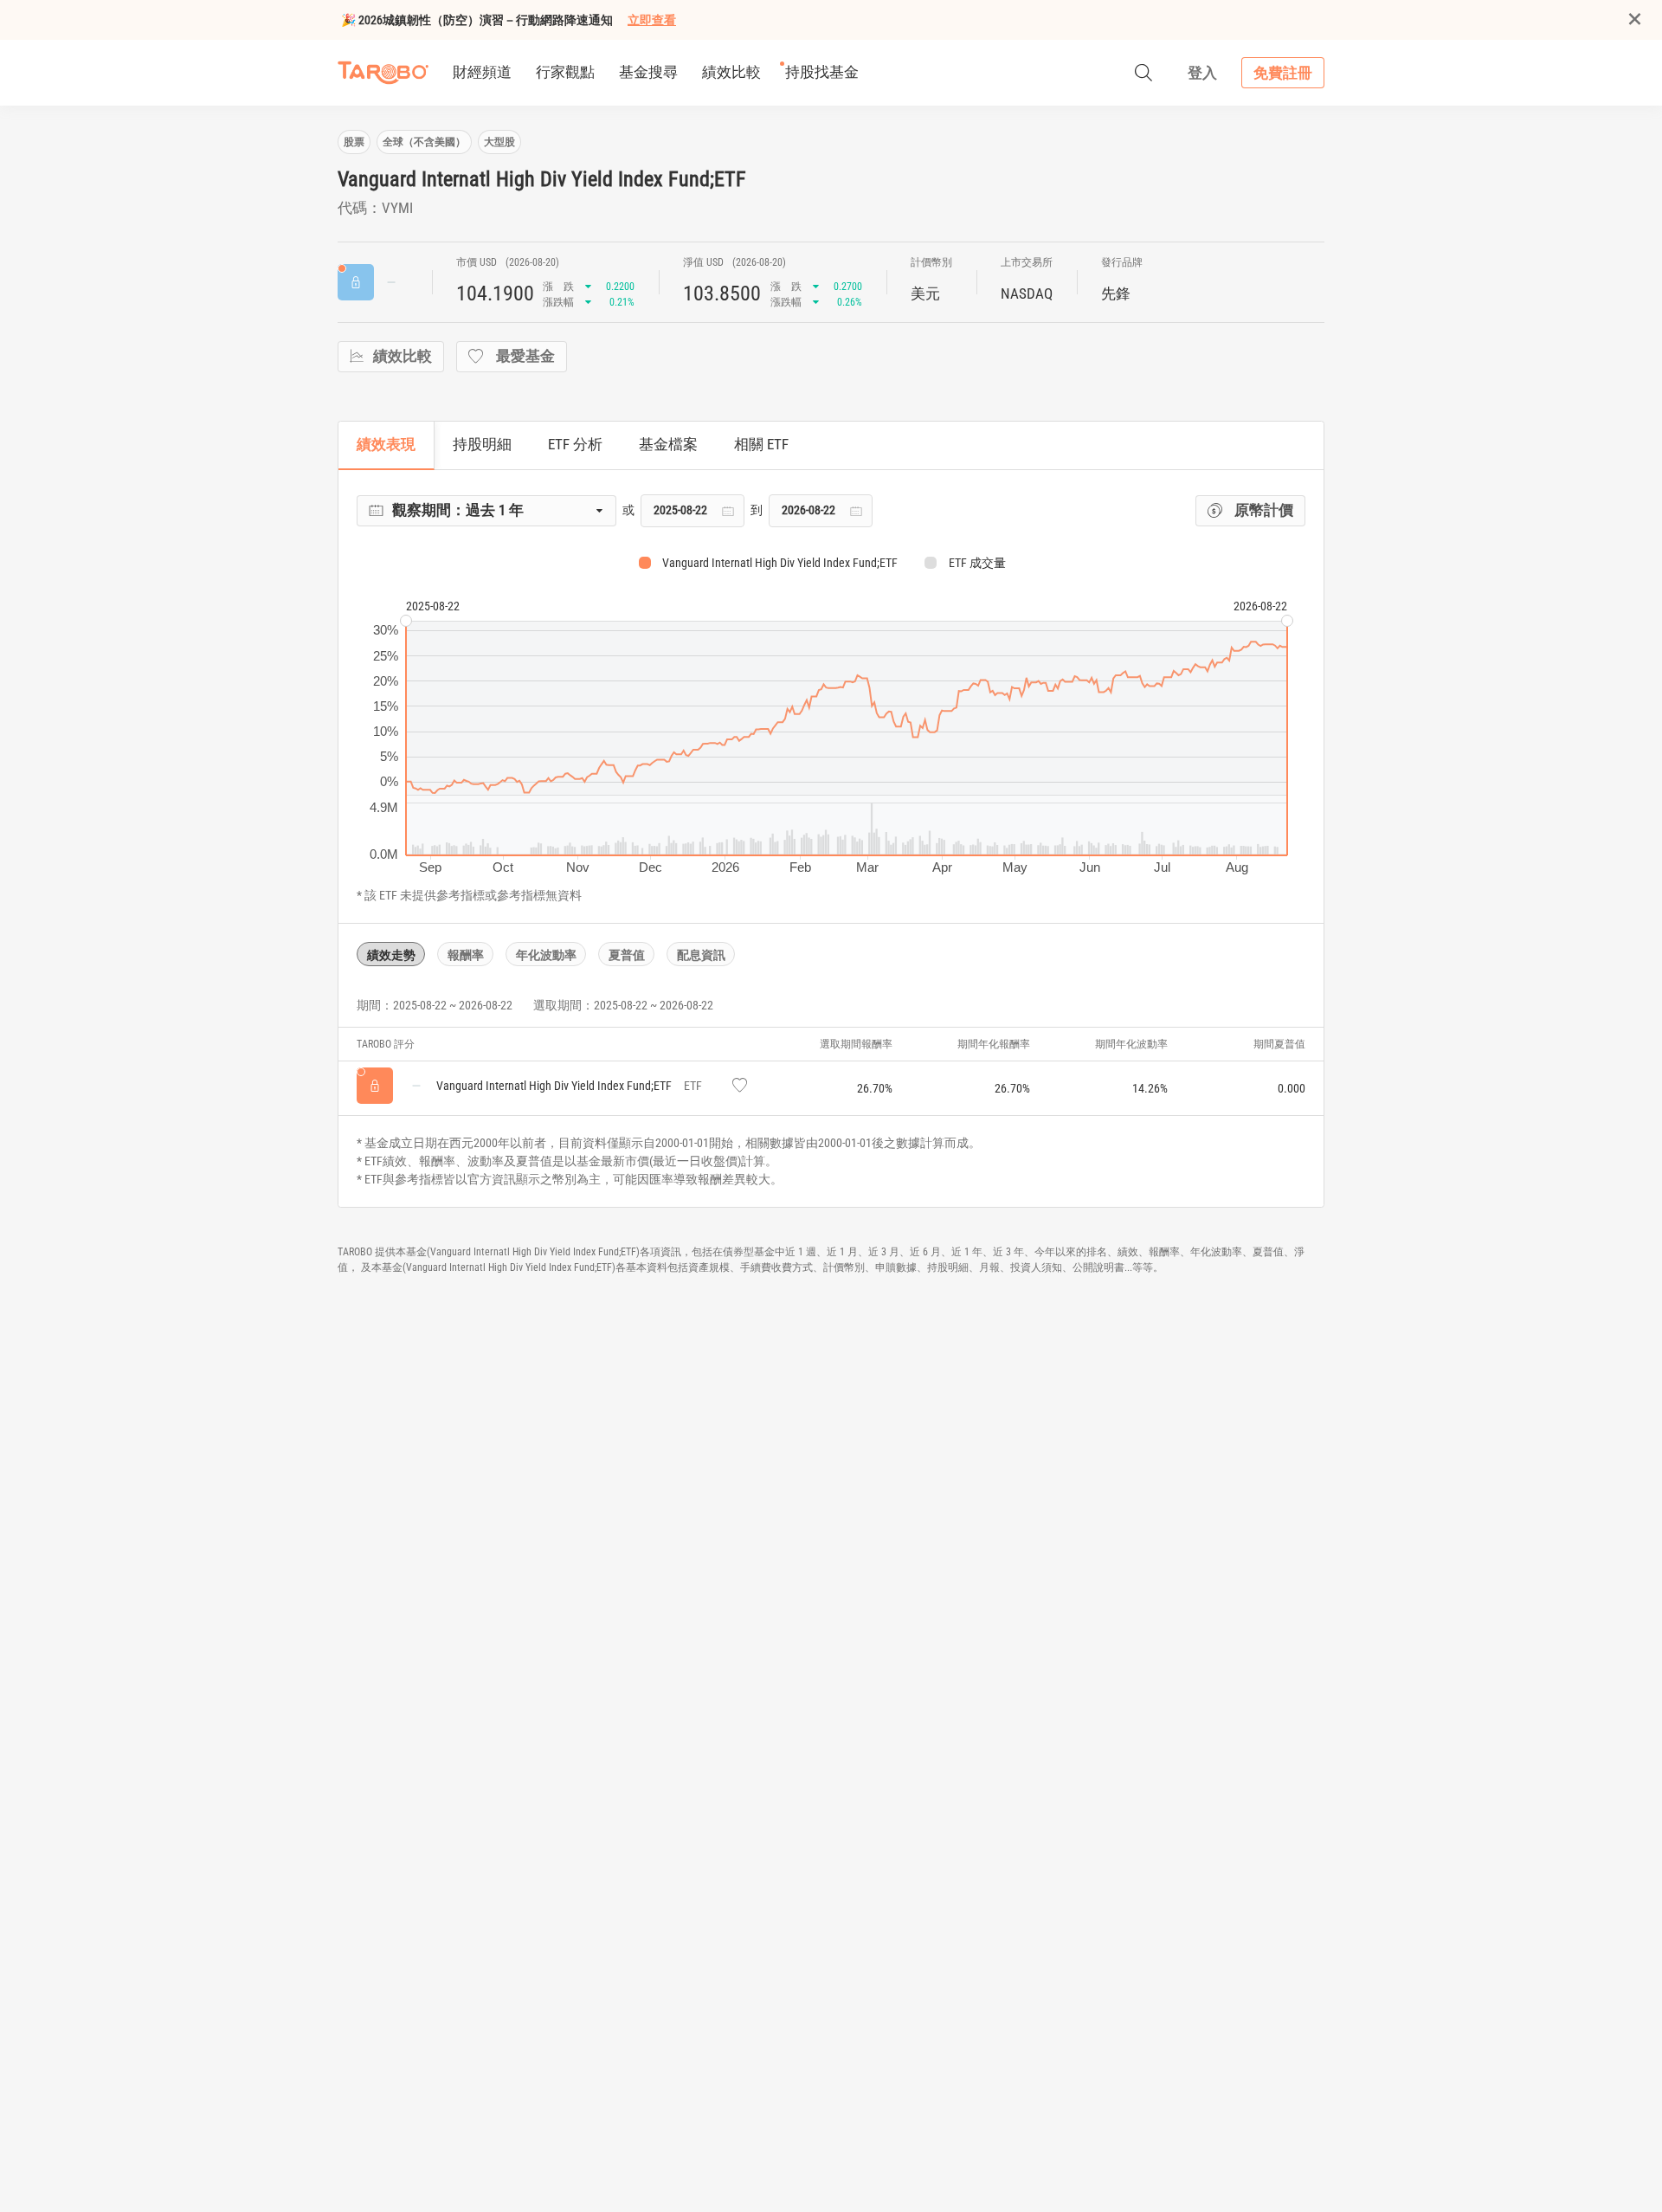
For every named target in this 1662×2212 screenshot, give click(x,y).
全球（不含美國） (424, 142)
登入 (1202, 73)
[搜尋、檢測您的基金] (1143, 73)
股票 (354, 142)
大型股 (499, 142)
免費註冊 (1283, 73)
